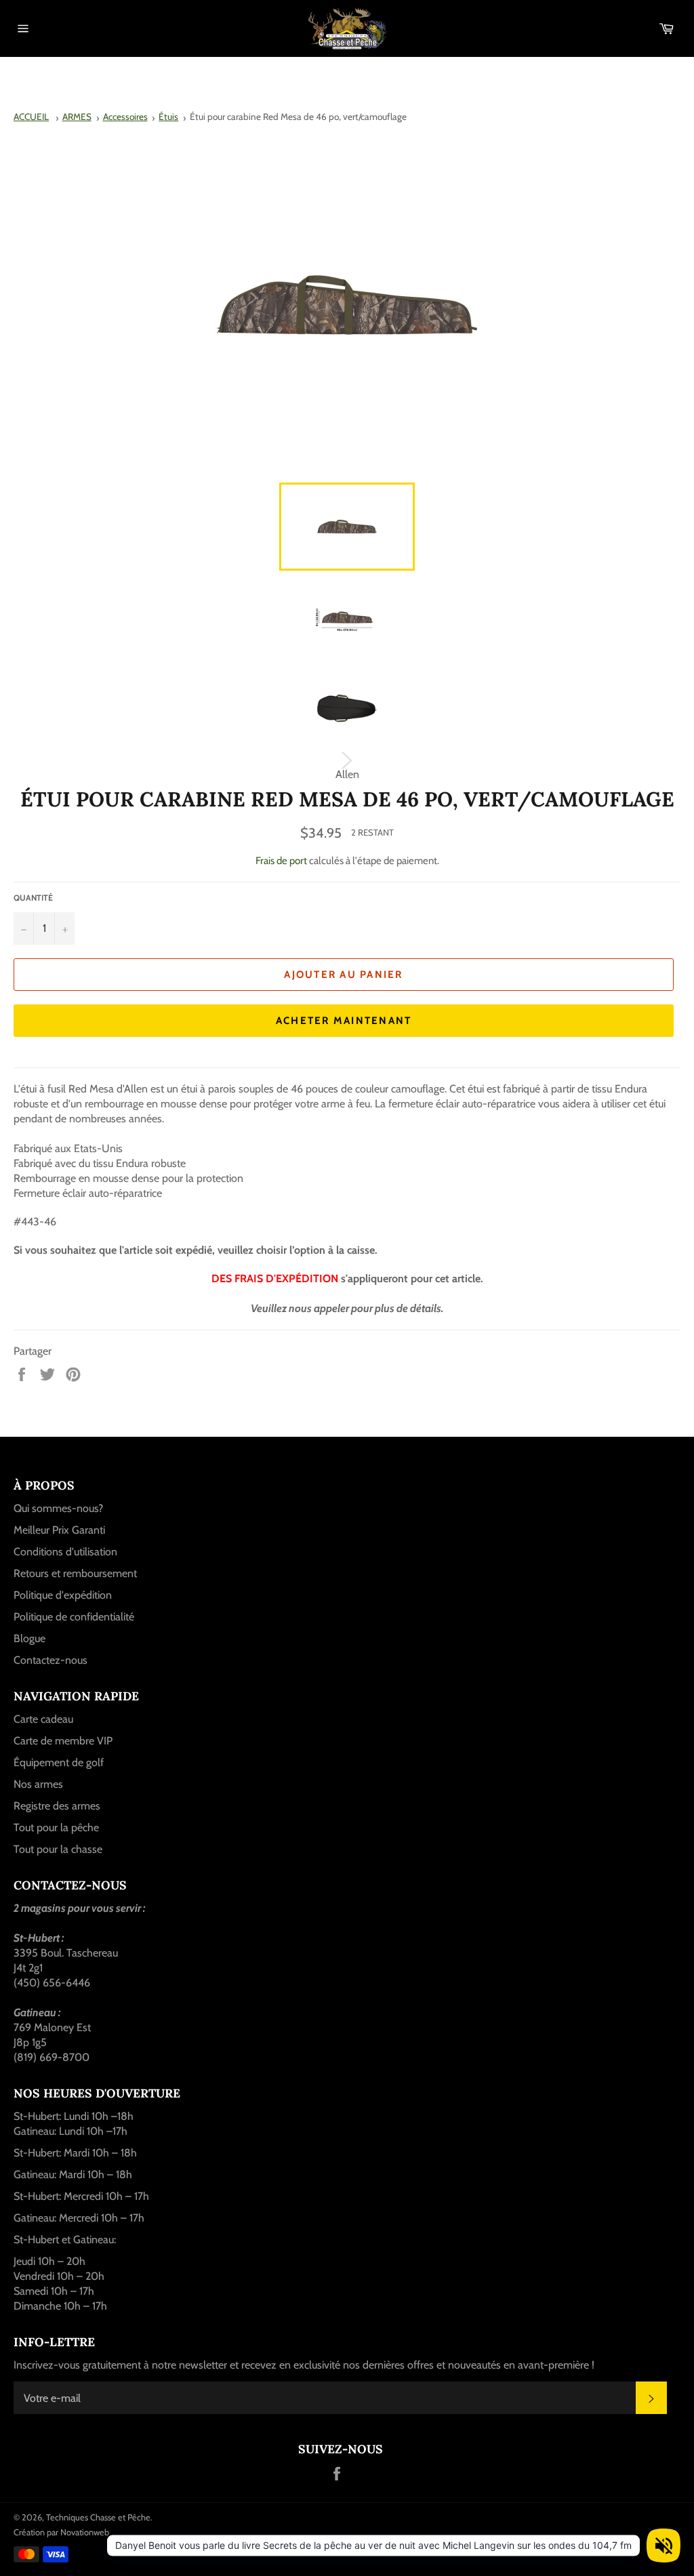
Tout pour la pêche (56, 1827)
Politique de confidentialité (74, 1617)
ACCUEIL (31, 117)
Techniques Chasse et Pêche (98, 2517)
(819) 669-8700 (52, 2057)
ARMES (77, 117)
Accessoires (125, 117)
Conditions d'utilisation (65, 1552)
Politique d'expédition (63, 1595)
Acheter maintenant (344, 1021)
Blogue (29, 1638)
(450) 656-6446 (52, 1983)
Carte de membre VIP (63, 1741)
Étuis (168, 117)
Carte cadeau (43, 1719)
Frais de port (281, 861)
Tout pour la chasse (58, 1849)
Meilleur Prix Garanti (59, 1530)
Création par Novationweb (61, 2532)
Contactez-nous (50, 1660)
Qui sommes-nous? (58, 1508)
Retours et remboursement (75, 1573)
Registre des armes (57, 1806)
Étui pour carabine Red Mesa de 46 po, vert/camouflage (298, 117)
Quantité (33, 898)
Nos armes (38, 1784)
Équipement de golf (59, 1762)
